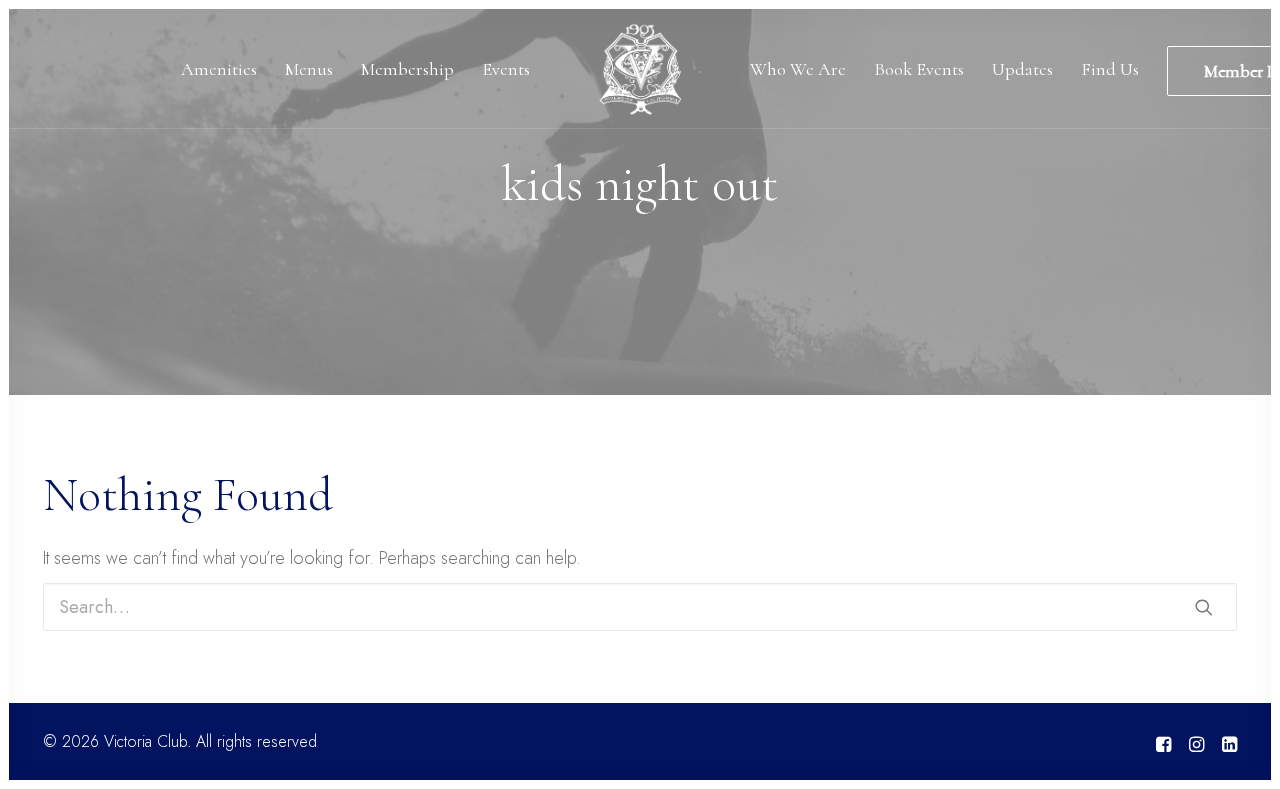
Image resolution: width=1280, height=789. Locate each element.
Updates (1022, 69)
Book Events (919, 69)
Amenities (219, 69)
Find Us (1110, 69)
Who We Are (798, 69)
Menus (309, 69)
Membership (407, 69)
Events (506, 69)
